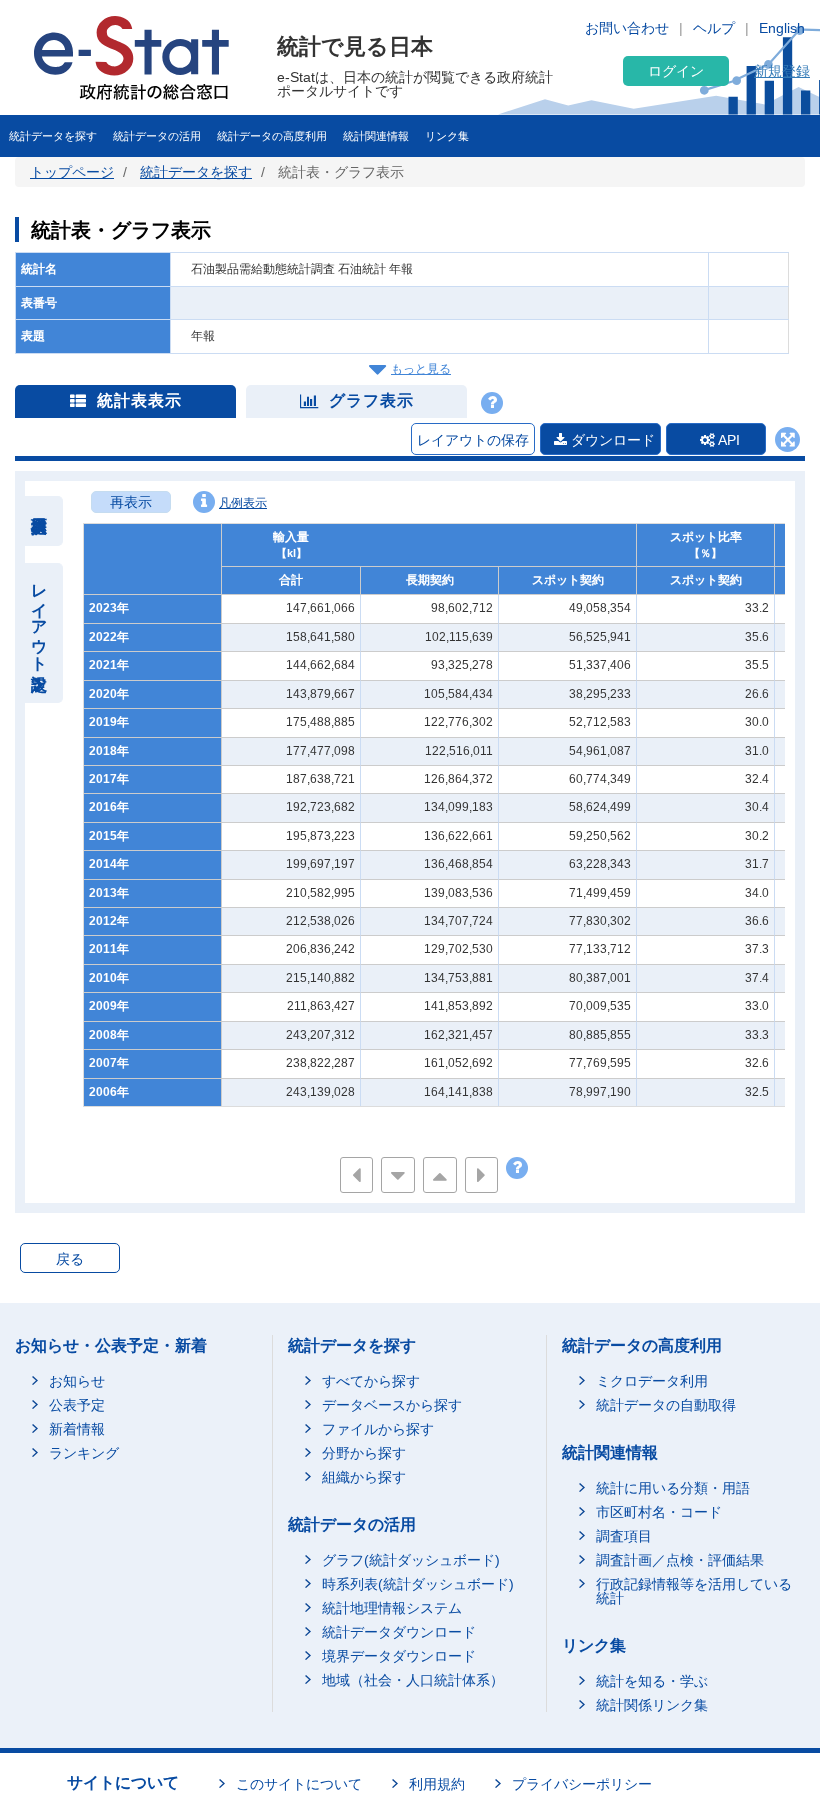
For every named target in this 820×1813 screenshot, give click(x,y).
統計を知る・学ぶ (652, 1681)
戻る (70, 1259)
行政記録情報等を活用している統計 (694, 1591)
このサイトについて (299, 1784)
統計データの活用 (157, 136)
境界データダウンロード (399, 1656)
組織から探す (364, 1477)
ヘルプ (714, 28)
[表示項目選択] (39, 521)
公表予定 (77, 1405)
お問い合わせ (627, 28)
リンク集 (447, 136)
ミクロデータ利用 (652, 1381)
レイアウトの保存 (473, 440)
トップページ (72, 172)
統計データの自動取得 (666, 1405)
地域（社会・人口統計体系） (413, 1680)
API (727, 440)
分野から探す (364, 1453)
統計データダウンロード (399, 1632)
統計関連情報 (376, 136)
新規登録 (782, 71)
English (782, 28)
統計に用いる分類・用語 (673, 1488)
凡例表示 (243, 503)
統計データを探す (53, 136)
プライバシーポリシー (582, 1784)
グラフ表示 (371, 400)
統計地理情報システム (392, 1608)
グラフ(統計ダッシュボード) (411, 1560)
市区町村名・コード (659, 1512)
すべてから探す (371, 1381)
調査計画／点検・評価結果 (680, 1560)
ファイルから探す (378, 1429)
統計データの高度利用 (272, 136)
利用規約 (437, 1784)
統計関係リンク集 (652, 1705)
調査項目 (624, 1536)
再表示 (131, 502)
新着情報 (77, 1429)
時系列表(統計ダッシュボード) (418, 1584)
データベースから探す (392, 1405)
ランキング (84, 1453)
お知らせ (77, 1381)
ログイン (676, 71)
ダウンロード (611, 440)
